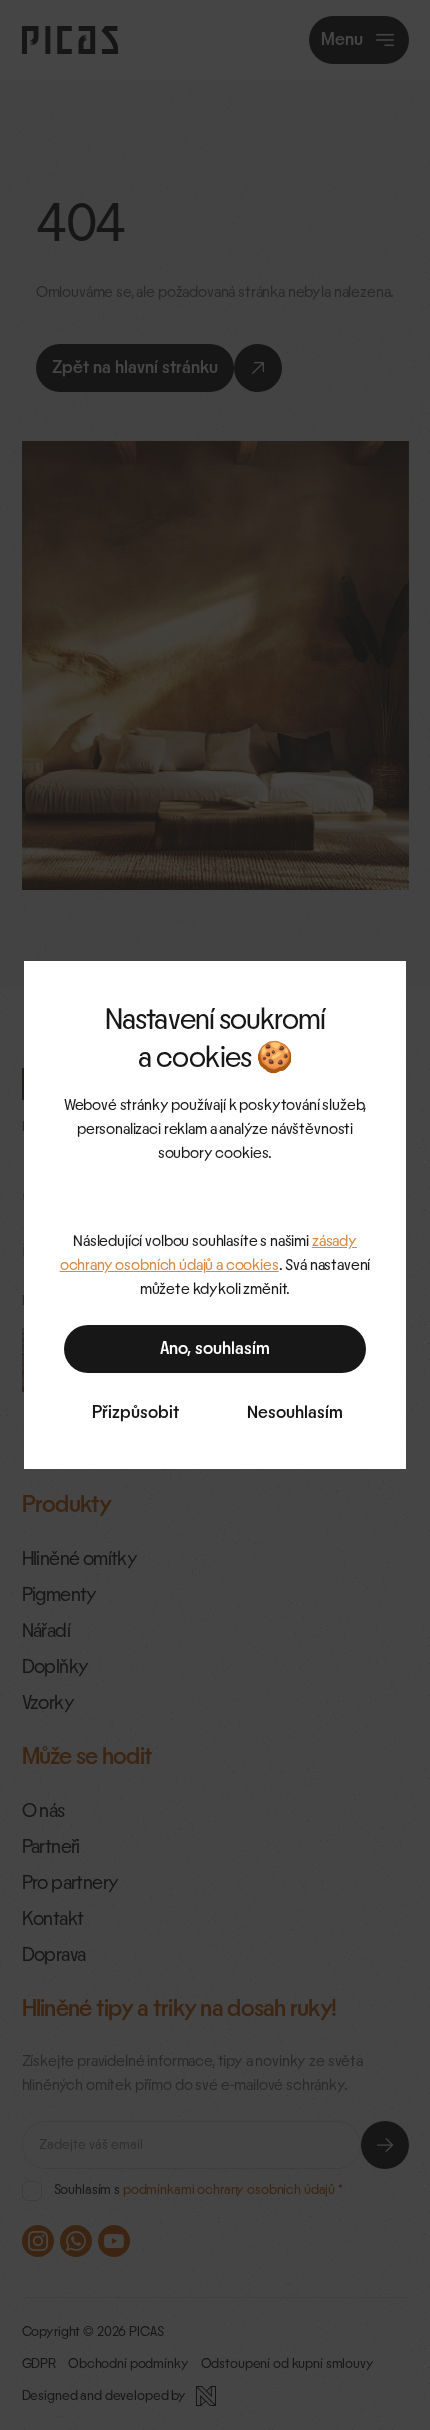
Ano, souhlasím (215, 1349)
